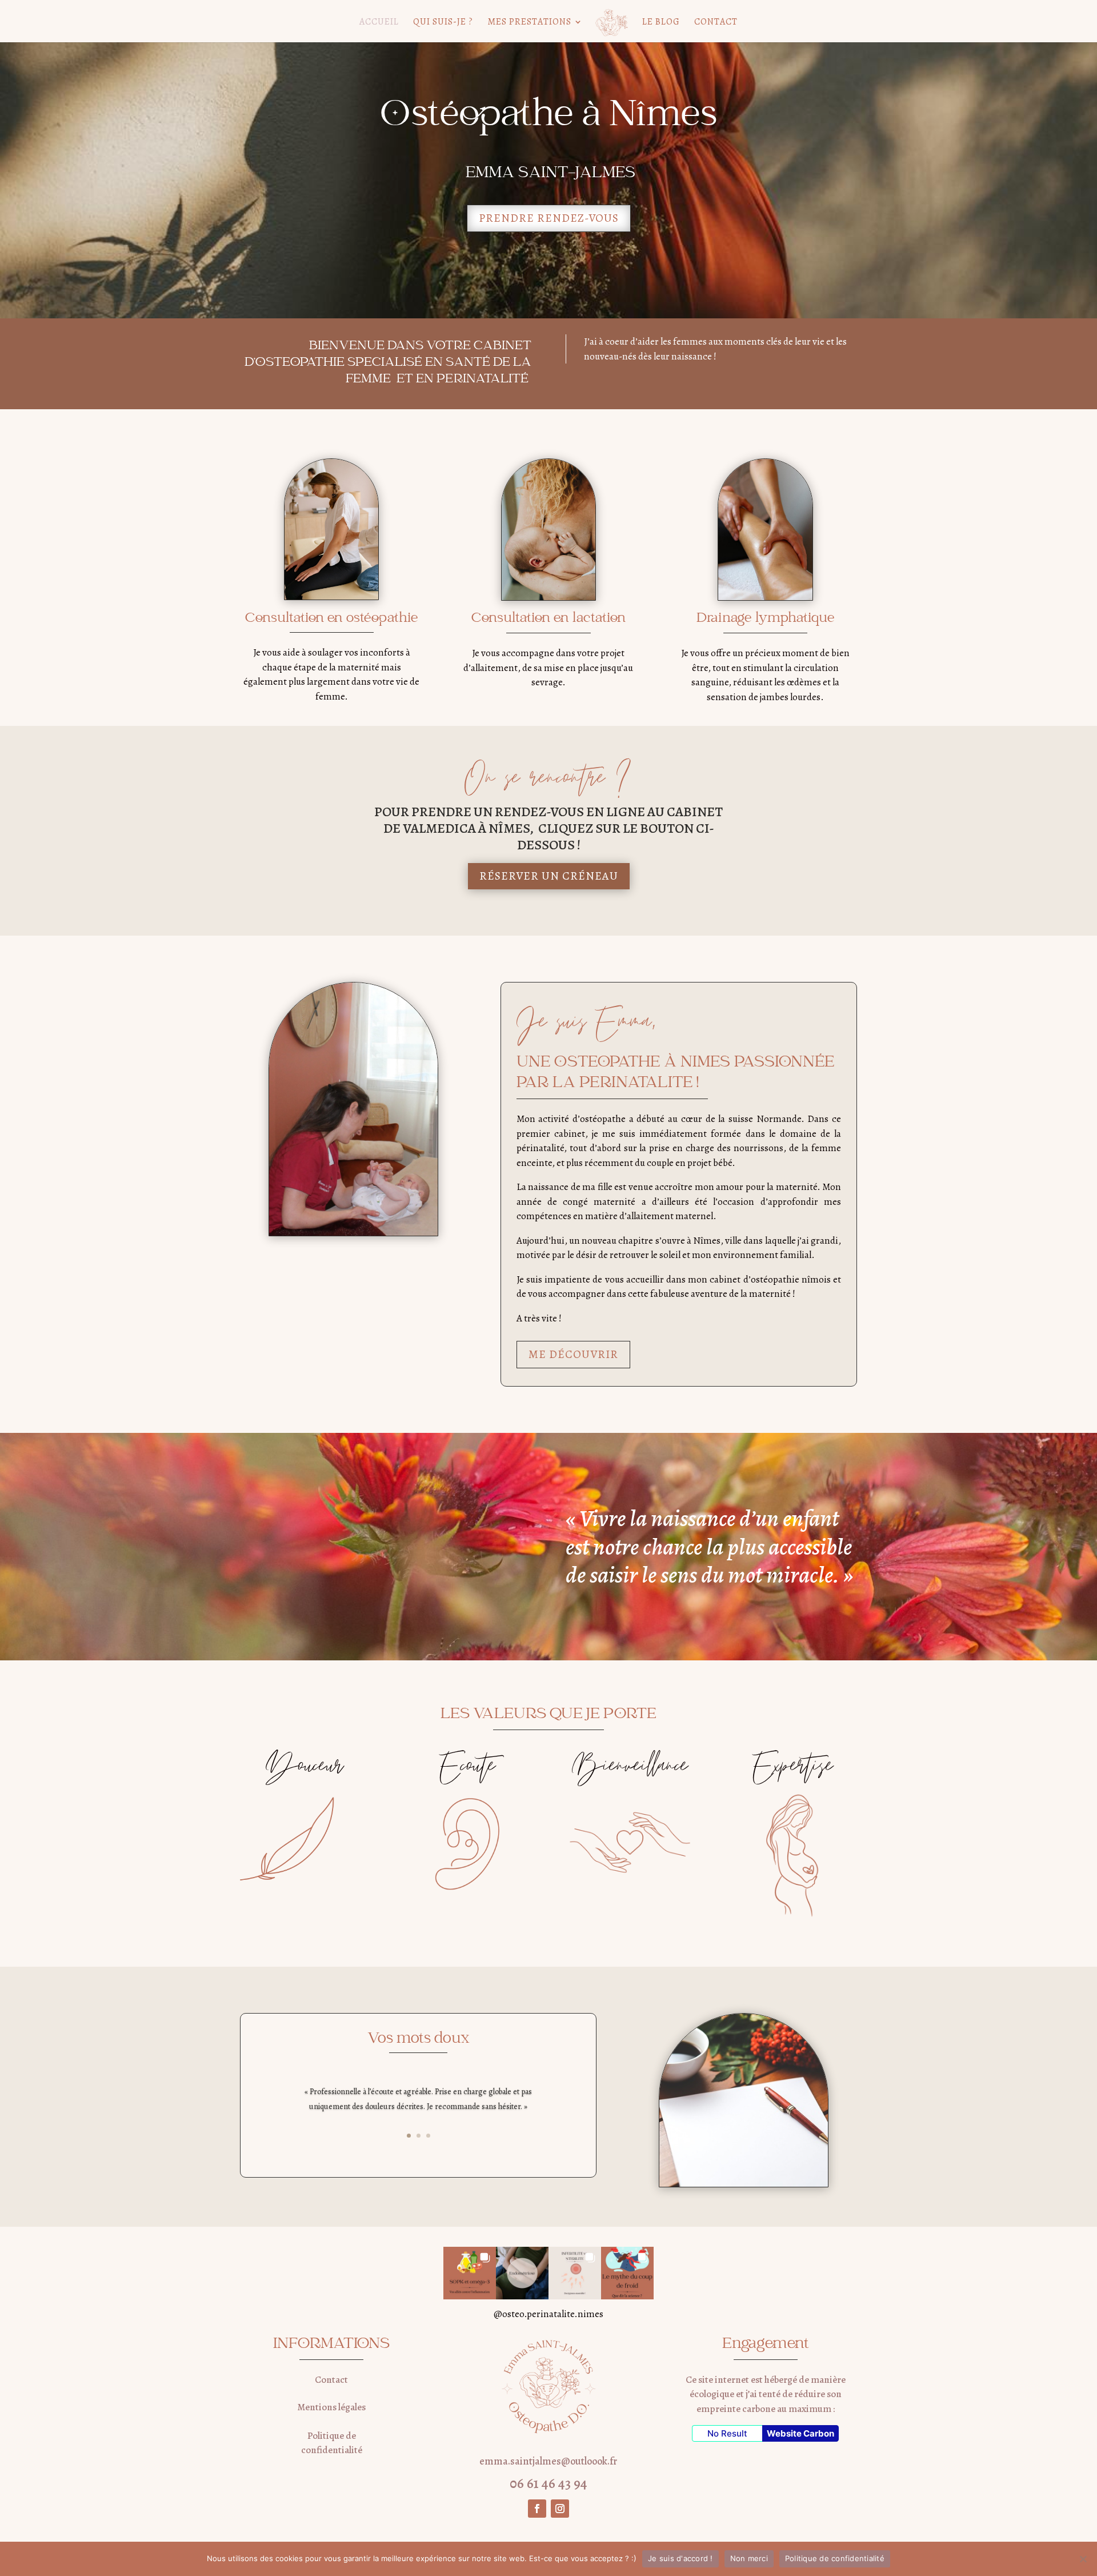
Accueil (379, 23)
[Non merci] (1083, 2559)
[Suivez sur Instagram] (560, 2509)
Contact (716, 23)
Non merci (749, 2558)
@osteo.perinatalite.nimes (548, 2314)
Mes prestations (529, 23)
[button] (470, 2273)
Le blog (661, 23)
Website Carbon (800, 2433)
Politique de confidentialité (835, 2558)
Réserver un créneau (549, 876)
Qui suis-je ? (443, 23)
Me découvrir (573, 1354)
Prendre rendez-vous (549, 218)
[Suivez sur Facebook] (537, 2509)
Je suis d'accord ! (680, 2558)
